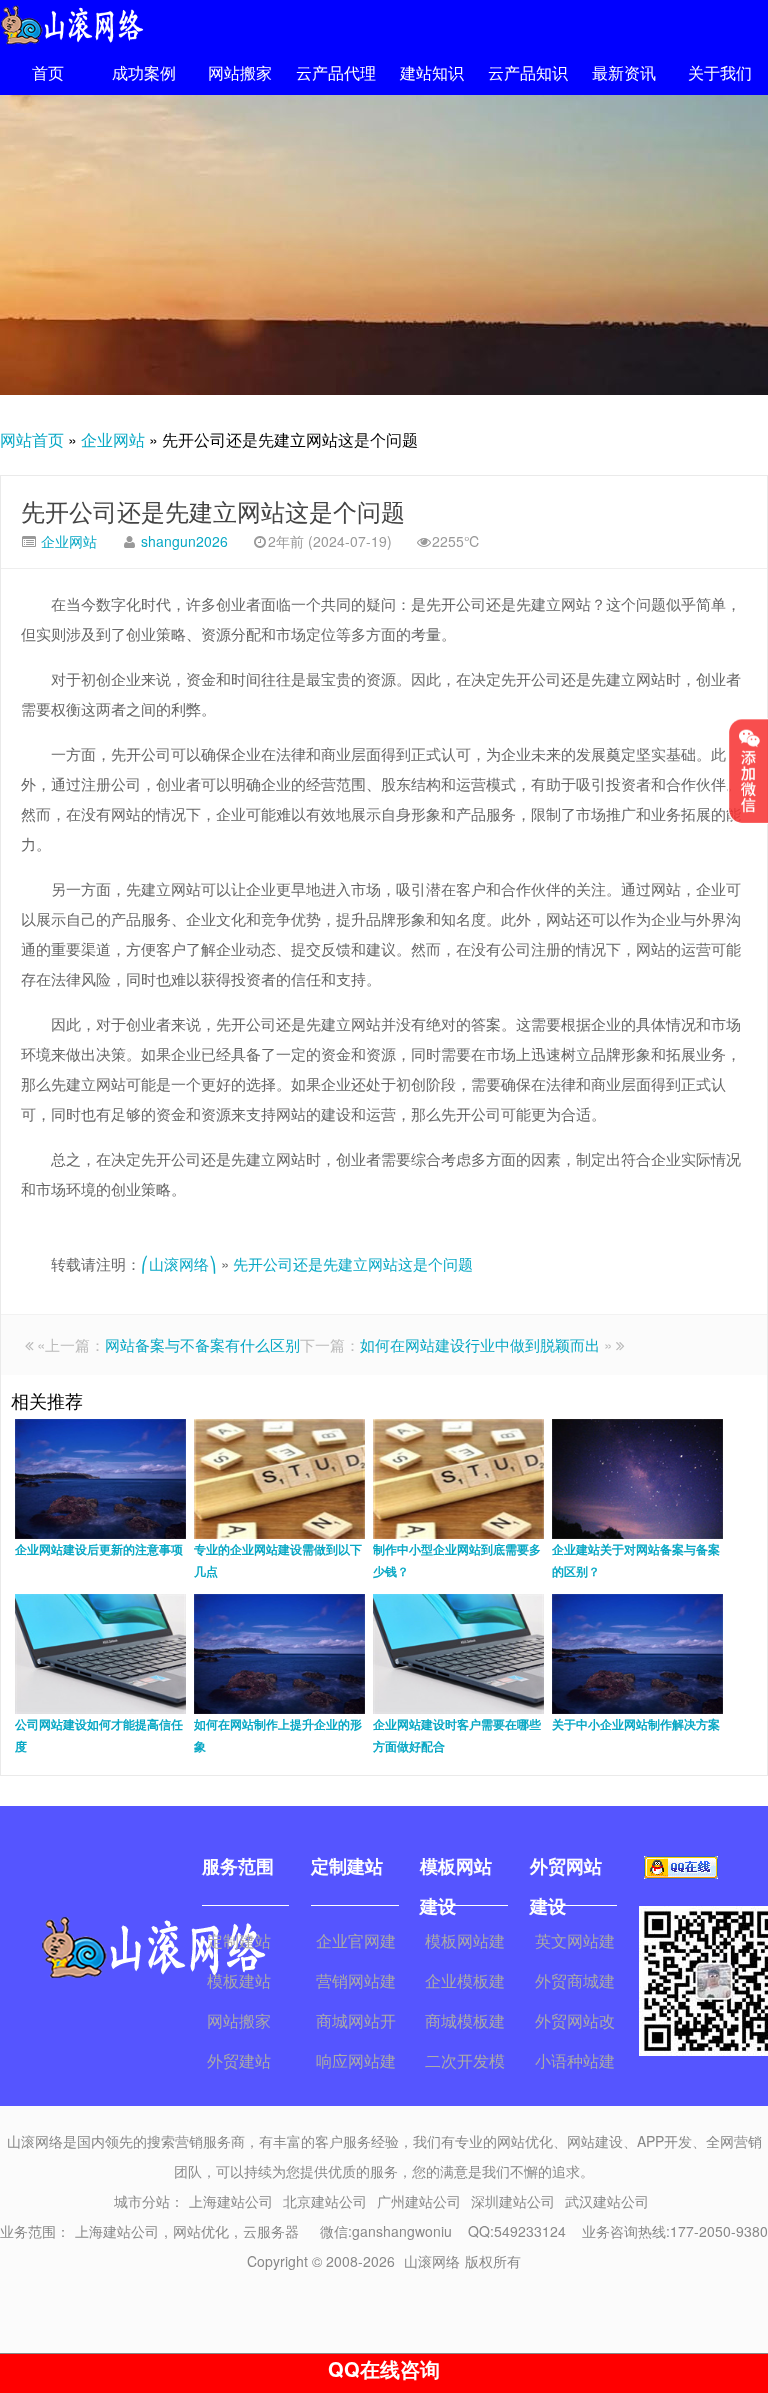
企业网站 (113, 439)
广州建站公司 (419, 2201)
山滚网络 (432, 2261)
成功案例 (144, 72)
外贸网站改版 (575, 2022)
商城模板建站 (465, 2022)
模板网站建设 (465, 1942)
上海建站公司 (231, 2201)
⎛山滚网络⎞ (179, 1263)
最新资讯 (624, 72)
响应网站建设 (356, 2062)
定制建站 (239, 1940)
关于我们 (720, 72)
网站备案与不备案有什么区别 (202, 1344)
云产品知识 (528, 72)
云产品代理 (336, 72)
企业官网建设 (356, 1942)
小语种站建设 (575, 2062)
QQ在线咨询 (384, 2368)
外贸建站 (239, 2060)
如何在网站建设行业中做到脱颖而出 (480, 1344)
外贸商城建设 (575, 1982)
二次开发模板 (465, 2062)
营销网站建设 (356, 1982)
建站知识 (432, 72)
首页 (48, 72)
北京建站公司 (325, 2201)
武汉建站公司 (607, 2201)
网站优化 (201, 2231)
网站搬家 (240, 72)
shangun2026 (184, 541)
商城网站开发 (356, 2022)
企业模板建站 (465, 1982)
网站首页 (32, 439)
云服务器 (271, 2231)
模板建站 (239, 1980)
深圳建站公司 (513, 2201)
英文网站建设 (575, 1942)
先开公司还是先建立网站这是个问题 (213, 510)
